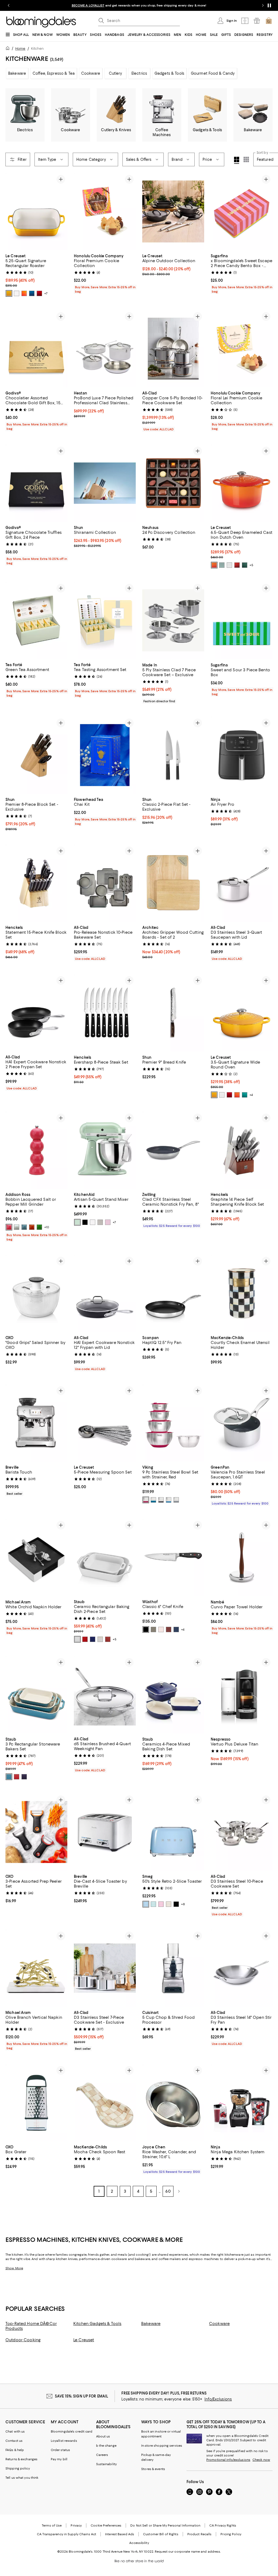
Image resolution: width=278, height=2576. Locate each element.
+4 (251, 1095)
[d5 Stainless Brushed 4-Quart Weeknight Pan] (105, 1695)
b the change (106, 2446)
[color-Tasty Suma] (169, 1630)
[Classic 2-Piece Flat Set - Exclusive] (173, 755)
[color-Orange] (32, 1227)
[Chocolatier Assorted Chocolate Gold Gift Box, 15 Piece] (36, 349)
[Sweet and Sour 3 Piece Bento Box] (242, 620)
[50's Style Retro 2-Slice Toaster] (173, 1832)
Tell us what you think (22, 2478)
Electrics (139, 73)
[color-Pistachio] (77, 1222)
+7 (46, 293)
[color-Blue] (169, 1500)
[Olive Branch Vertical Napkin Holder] (36, 1968)
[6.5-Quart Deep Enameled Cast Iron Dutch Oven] (242, 483)
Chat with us (15, 2432)
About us (103, 2437)
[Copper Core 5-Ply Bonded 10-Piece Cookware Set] (173, 349)
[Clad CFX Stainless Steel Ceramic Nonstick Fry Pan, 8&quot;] (173, 1150)
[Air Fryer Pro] (242, 755)
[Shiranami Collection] (105, 483)
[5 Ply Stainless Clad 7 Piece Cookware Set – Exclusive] (173, 620)
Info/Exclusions (218, 2399)
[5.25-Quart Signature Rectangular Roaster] (36, 211)
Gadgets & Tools (169, 73)
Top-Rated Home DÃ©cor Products (31, 2326)
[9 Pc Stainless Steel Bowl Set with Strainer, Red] (173, 1423)
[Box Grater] (36, 2103)
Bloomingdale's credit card (72, 2432)
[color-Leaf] (39, 1227)
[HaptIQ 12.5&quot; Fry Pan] (173, 1293)
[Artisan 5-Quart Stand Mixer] (105, 1150)
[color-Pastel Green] (153, 1904)
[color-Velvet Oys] (153, 1630)
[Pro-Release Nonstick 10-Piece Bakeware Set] (105, 883)
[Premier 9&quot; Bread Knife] (173, 1013)
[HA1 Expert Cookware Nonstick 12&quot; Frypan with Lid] (105, 1293)
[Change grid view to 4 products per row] (237, 160)
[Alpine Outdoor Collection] (173, 211)
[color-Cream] (169, 1904)
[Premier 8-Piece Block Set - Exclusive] (36, 755)
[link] (36, 275)
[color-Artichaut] (245, 565)
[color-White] (17, 293)
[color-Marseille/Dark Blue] (32, 293)
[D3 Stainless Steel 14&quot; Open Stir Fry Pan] (242, 1968)
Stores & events (153, 2469)
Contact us (14, 2441)
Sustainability (107, 2464)
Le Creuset (84, 2340)
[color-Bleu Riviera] (245, 1095)
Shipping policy (18, 2469)
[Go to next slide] (263, 5)
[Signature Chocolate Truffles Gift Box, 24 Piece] (36, 483)
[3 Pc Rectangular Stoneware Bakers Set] (36, 1695)
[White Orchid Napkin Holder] (36, 1558)
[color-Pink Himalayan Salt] (161, 1630)
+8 (183, 1904)
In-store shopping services (162, 2446)
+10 (47, 1227)
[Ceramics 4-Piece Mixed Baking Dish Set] (173, 1695)
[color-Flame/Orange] (24, 293)
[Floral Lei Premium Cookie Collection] (242, 349)
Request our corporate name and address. (188, 2552)
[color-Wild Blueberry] (176, 1630)
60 (168, 2192)
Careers (102, 2455)
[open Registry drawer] (257, 21)
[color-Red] (146, 1500)
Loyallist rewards (64, 2441)
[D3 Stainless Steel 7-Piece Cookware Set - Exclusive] (105, 1968)
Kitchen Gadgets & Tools (97, 2324)
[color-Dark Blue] (24, 1777)
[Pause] (269, 5)
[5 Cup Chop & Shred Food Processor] (173, 1968)
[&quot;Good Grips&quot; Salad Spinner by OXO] (36, 1293)
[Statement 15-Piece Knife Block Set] (36, 883)
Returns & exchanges (21, 2459)
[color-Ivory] (100, 1640)
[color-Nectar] (9, 293)
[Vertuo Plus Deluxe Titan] (242, 1695)
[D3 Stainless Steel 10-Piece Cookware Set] (242, 1832)
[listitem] (139, 5)
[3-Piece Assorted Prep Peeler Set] (36, 1832)
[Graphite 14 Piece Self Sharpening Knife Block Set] (242, 1150)
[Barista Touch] (36, 1423)
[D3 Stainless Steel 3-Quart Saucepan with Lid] (242, 883)
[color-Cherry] (85, 1640)
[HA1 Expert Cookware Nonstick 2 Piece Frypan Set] (36, 1013)
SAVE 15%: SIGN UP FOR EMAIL (82, 2396)
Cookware (91, 73)
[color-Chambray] (24, 1227)
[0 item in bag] (269, 21)
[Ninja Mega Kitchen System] (242, 2103)
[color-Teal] (153, 1500)
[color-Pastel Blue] (146, 1904)
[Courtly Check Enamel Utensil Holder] (242, 1293)
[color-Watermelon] (9, 1227)
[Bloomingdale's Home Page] (41, 22)
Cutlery (116, 73)
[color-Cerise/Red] (39, 293)
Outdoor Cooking (23, 2340)
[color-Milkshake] (100, 1222)
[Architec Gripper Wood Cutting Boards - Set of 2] (173, 883)
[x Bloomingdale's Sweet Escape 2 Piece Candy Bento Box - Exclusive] (242, 211)
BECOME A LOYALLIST (88, 5)
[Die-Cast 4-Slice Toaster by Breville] (105, 1832)
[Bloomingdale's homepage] (9, 49)
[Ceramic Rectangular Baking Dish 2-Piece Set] (105, 1558)
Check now (261, 2460)
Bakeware (17, 73)
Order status (60, 2450)
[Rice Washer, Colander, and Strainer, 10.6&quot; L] (173, 2103)
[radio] (9, 293)
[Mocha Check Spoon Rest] (105, 2103)
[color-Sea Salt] (222, 565)
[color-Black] (161, 1500)
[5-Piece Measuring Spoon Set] (105, 1423)
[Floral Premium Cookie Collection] (105, 211)
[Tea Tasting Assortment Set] (105, 620)
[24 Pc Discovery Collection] (173, 483)
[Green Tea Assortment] (36, 620)
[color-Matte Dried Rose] (108, 1222)
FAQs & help (15, 2450)
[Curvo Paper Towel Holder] (242, 1558)
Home (20, 48)
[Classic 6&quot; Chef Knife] (173, 1558)
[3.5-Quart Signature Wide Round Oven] (242, 1013)
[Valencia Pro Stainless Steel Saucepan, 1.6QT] (242, 1423)
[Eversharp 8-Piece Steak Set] (105, 1013)
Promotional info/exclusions (228, 2460)
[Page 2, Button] (179, 2192)
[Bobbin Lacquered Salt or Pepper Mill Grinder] (36, 1150)
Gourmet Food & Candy (213, 73)
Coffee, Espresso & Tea (54, 73)
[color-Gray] (176, 1500)
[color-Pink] (161, 1904)
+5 (251, 565)
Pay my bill (59, 2459)
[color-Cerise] (237, 565)
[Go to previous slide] (9, 5)
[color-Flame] (214, 565)
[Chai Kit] (105, 755)
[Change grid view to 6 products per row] (246, 159)
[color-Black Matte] (85, 1222)
